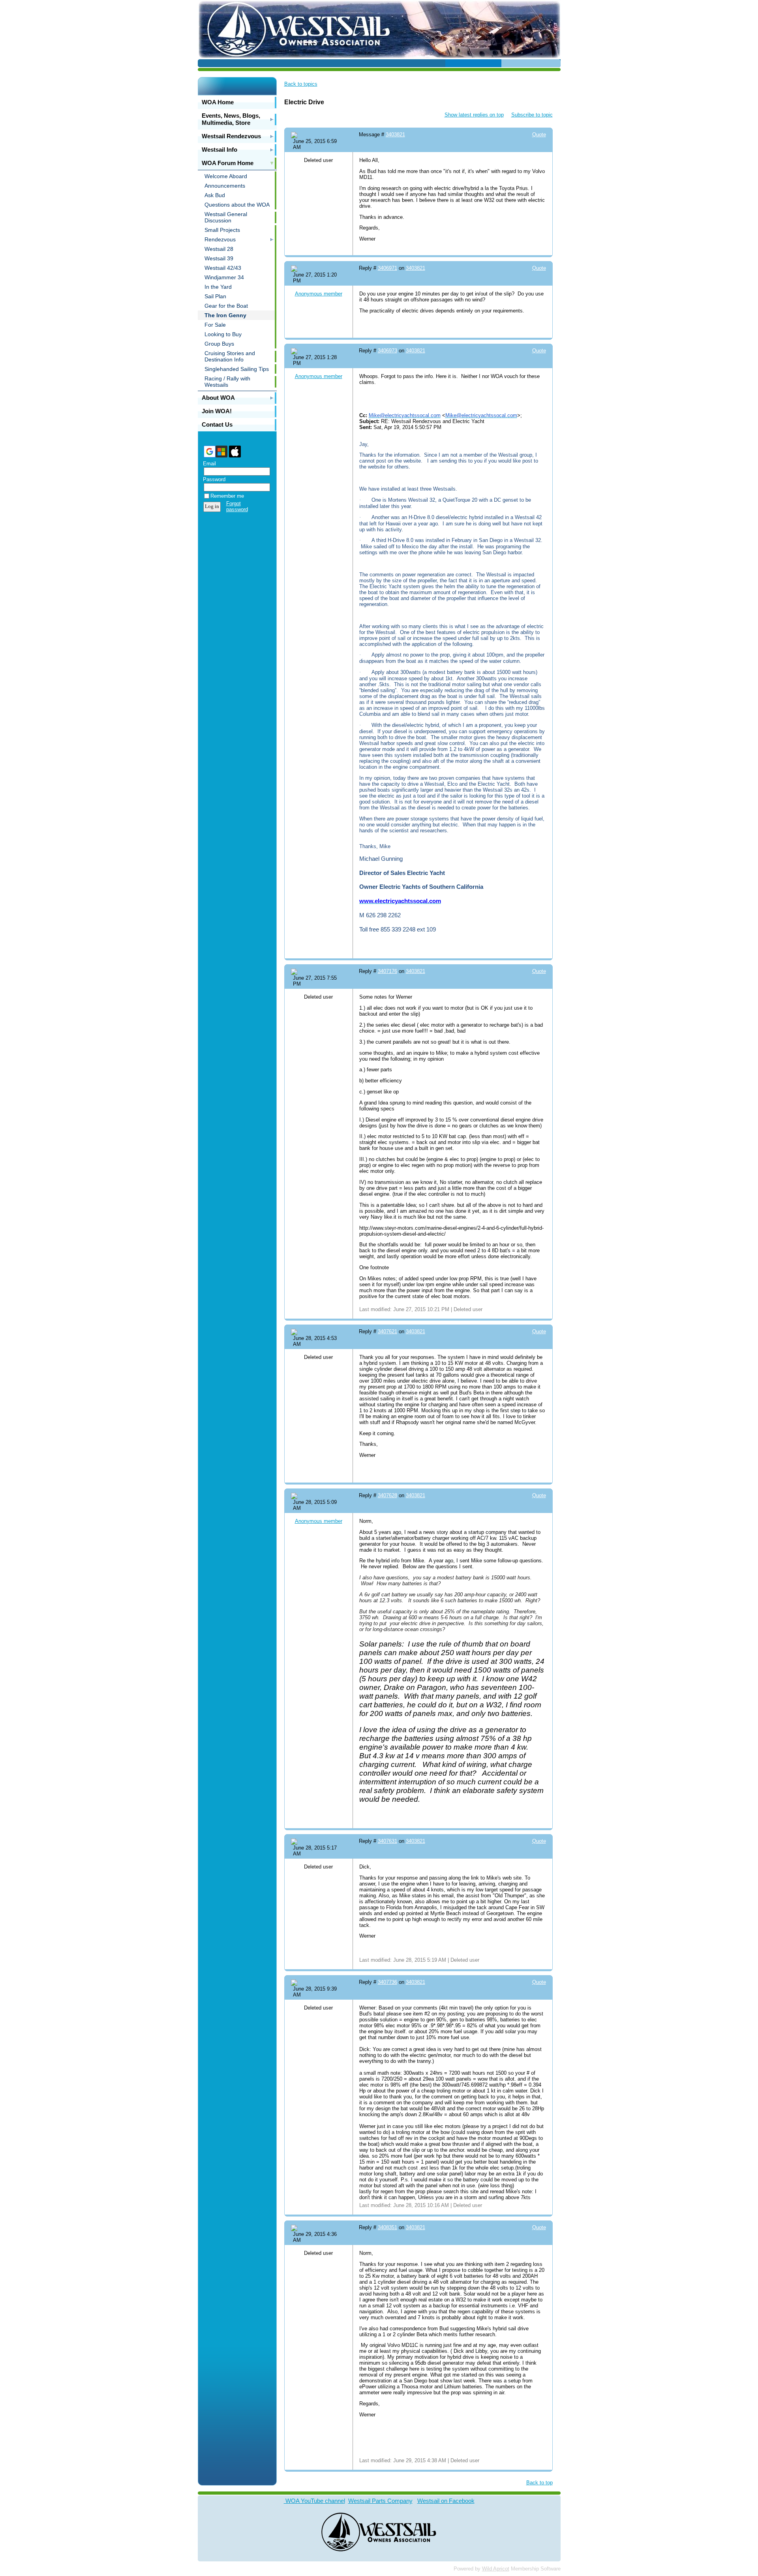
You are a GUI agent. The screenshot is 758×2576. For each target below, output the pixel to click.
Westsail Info (220, 150)
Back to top (539, 2483)
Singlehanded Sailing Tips (237, 369)
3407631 (387, 1841)
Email (208, 464)
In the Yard (218, 287)
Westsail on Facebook (446, 2501)
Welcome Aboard (226, 176)
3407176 (387, 971)
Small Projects (222, 230)
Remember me (227, 496)
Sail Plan (215, 296)
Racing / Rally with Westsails (227, 382)
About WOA (218, 398)
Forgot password (237, 506)
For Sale (215, 325)
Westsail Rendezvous (231, 136)
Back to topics (301, 84)
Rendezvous (220, 239)
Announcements (225, 186)
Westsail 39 (219, 258)
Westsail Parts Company (380, 2501)
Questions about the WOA (237, 205)
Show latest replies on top (474, 115)
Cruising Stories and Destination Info (230, 356)
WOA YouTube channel (314, 2501)
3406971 (387, 268)
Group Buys (219, 344)
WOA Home (218, 102)
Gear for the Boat (226, 306)
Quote (539, 135)
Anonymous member (319, 294)
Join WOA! (217, 411)
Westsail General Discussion (226, 217)
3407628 (387, 1495)
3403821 (395, 135)
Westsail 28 (219, 249)
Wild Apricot (496, 2569)
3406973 (387, 351)
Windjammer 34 (224, 277)
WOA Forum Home (228, 163)
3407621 (387, 1331)
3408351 (387, 2227)
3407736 (387, 1982)
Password (212, 479)
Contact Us (217, 424)
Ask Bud (215, 195)
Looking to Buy (223, 334)
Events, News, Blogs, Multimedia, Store (231, 119)
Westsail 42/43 (223, 268)
